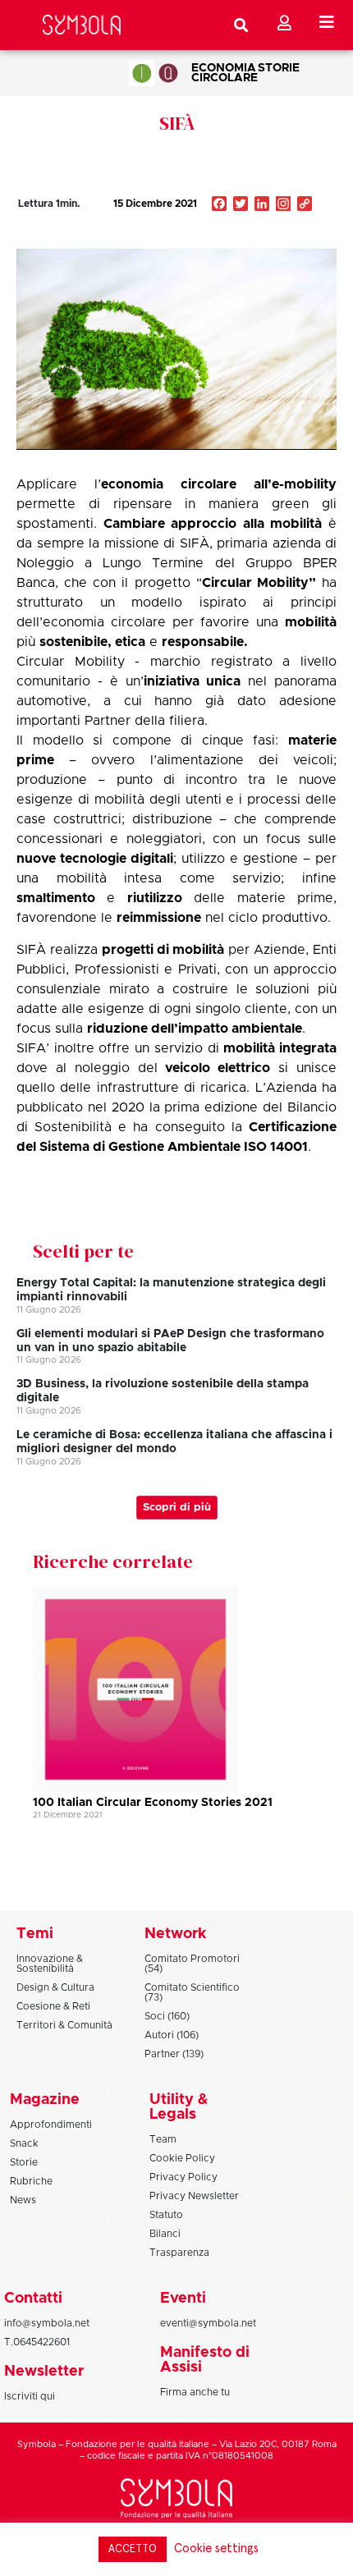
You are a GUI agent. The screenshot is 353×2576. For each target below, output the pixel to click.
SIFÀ (177, 123)
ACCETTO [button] (133, 2549)
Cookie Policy (182, 2158)
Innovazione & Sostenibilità (50, 1964)
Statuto (166, 2215)
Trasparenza (179, 2253)
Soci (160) (167, 2016)
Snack (24, 2143)
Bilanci (165, 2234)
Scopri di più (177, 1508)
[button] (256, 239)
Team (163, 2139)
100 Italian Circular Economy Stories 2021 (153, 1803)
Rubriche (31, 2181)
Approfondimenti (51, 2125)
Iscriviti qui (30, 2396)
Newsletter (44, 2372)
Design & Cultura (55, 1987)
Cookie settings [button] (216, 2548)
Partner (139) (174, 2054)
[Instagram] (283, 205)
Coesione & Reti (53, 2006)
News (23, 2200)
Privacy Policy (183, 2177)
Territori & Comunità (64, 2025)
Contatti (33, 2299)
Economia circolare (225, 73)
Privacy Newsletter (194, 2196)
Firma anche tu (195, 2392)
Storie (279, 68)
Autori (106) (172, 2035)
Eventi (183, 2299)
